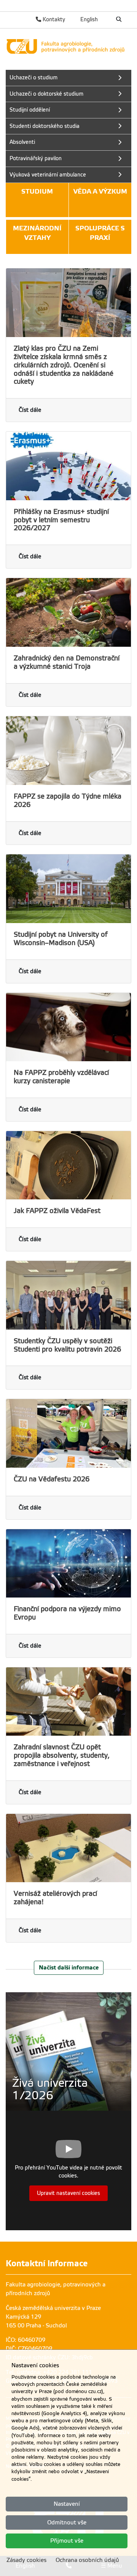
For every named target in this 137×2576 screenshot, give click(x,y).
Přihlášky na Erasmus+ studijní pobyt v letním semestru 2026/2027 (61, 520)
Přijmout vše (67, 2541)
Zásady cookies (26, 2560)
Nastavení (67, 2504)
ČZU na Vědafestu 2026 (52, 1479)
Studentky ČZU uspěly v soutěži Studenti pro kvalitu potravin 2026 (67, 1345)
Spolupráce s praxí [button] (100, 233)
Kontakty (53, 19)
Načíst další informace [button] (69, 1967)
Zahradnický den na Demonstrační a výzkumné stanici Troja (67, 662)
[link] (68, 46)
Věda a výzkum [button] (100, 191)
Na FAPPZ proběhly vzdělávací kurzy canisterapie (61, 1077)
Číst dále (30, 410)
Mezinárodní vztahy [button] (37, 233)
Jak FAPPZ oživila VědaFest (57, 1211)
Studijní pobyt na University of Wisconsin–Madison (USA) (61, 939)
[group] (68, 2051)
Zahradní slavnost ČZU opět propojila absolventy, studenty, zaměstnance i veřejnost (62, 1755)
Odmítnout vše (67, 2522)
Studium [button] (37, 191)
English (89, 19)
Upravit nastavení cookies (68, 2193)
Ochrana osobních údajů (87, 2560)
